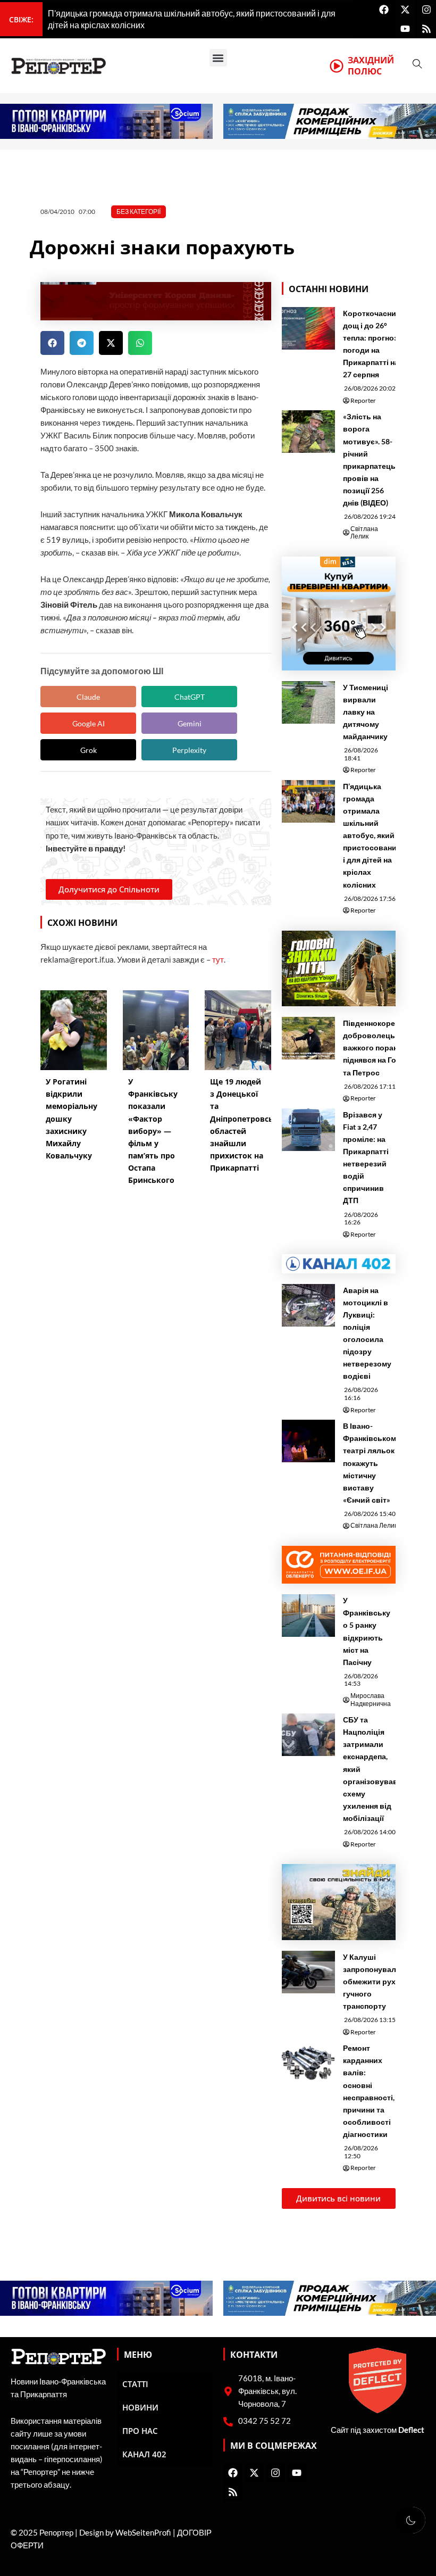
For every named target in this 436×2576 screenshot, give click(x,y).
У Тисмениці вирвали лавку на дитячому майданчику (366, 712)
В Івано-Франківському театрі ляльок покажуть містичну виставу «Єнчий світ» (372, 1463)
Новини (140, 2407)
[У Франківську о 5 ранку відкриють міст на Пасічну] (308, 1616)
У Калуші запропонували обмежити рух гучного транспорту (372, 1981)
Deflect (411, 2430)
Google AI (89, 723)
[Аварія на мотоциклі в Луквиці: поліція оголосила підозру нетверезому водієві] (308, 1305)
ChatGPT (190, 697)
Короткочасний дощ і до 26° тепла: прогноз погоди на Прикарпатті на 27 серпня (372, 344)
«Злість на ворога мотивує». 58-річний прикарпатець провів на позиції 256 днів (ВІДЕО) (369, 459)
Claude (88, 697)
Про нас (140, 2431)
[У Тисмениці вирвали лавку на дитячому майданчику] (308, 702)
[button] (218, 58)
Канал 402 (144, 2454)
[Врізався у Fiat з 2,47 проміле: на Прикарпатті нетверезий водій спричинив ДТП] (308, 1130)
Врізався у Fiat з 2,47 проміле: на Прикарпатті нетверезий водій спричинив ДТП (366, 1158)
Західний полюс (371, 66)
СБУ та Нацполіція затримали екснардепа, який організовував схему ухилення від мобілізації (370, 1769)
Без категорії (139, 212)
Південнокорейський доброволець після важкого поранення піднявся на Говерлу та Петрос (383, 1047)
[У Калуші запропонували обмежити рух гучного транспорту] (308, 1972)
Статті (135, 2384)
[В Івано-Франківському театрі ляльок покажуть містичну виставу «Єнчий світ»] (308, 1441)
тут (218, 960)
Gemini (190, 723)
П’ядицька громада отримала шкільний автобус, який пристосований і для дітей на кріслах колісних (372, 835)
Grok (89, 750)
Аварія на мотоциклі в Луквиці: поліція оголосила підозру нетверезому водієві (367, 1333)
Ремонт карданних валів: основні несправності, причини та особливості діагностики (369, 2091)
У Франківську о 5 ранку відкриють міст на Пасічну (367, 1631)
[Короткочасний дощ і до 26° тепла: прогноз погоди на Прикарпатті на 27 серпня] (308, 328)
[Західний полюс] (337, 66)
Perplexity (189, 750)
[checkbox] (410, 2520)
